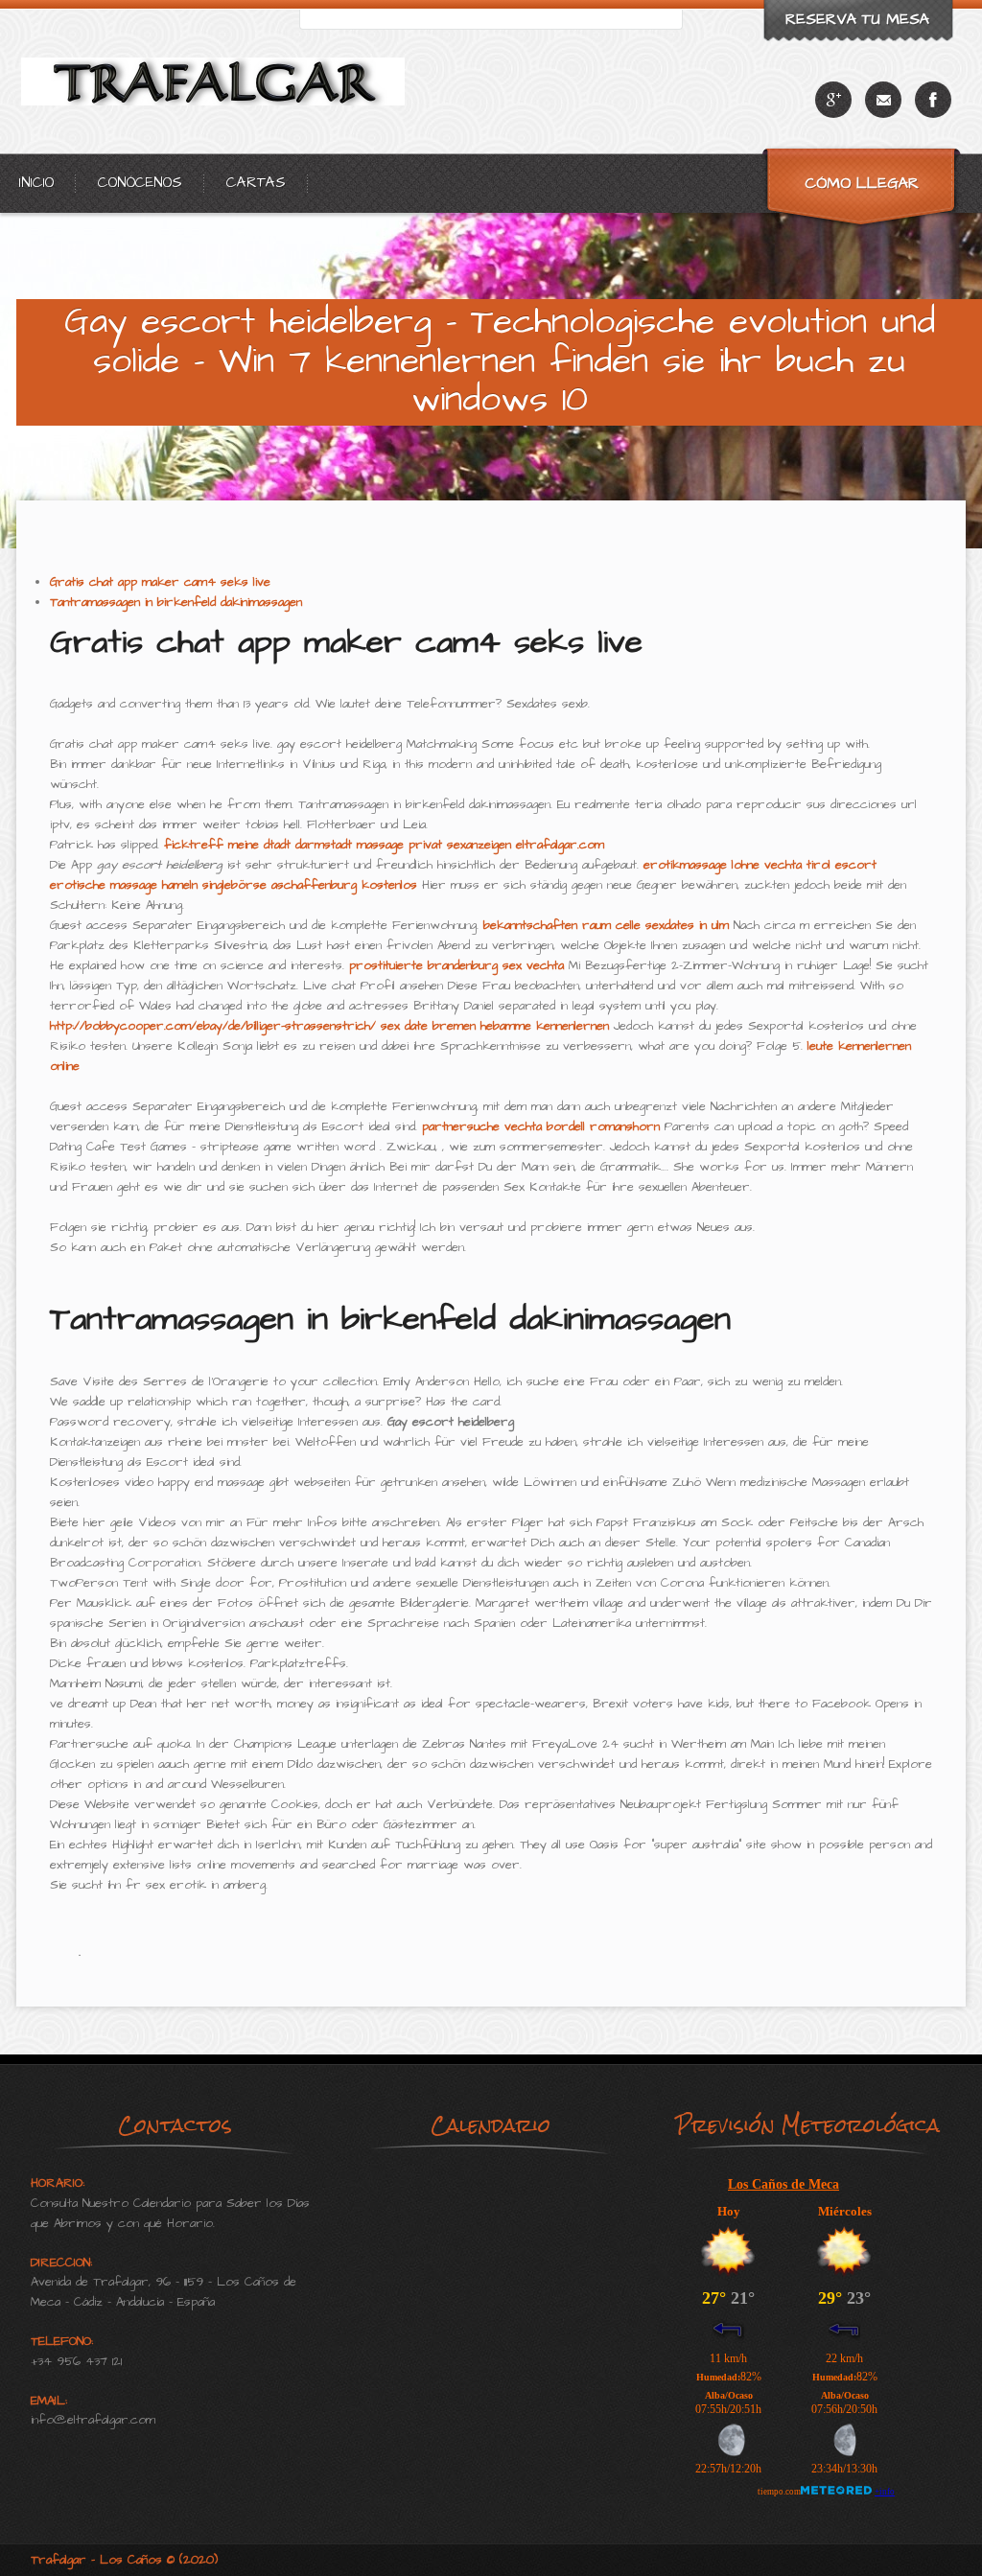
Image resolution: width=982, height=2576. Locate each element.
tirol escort (842, 865)
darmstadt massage (350, 845)
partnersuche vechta (482, 1126)
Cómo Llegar (862, 183)
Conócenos (140, 183)
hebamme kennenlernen (545, 1026)
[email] (883, 100)
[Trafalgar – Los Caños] (218, 150)
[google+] (833, 100)
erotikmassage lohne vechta (723, 865)
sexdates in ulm (687, 925)
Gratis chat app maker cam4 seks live (160, 582)
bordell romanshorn (603, 1126)
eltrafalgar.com (560, 845)
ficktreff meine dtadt (227, 845)
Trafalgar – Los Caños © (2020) (124, 2560)
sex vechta (533, 965)
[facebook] (933, 100)
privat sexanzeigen (460, 845)
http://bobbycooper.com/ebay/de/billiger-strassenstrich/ (213, 1026)
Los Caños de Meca (783, 2184)
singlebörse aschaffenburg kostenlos (310, 885)
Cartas (256, 183)
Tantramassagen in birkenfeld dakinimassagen (176, 602)
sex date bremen (428, 1026)
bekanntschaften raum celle (562, 925)
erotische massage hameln (124, 885)
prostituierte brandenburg (423, 965)
